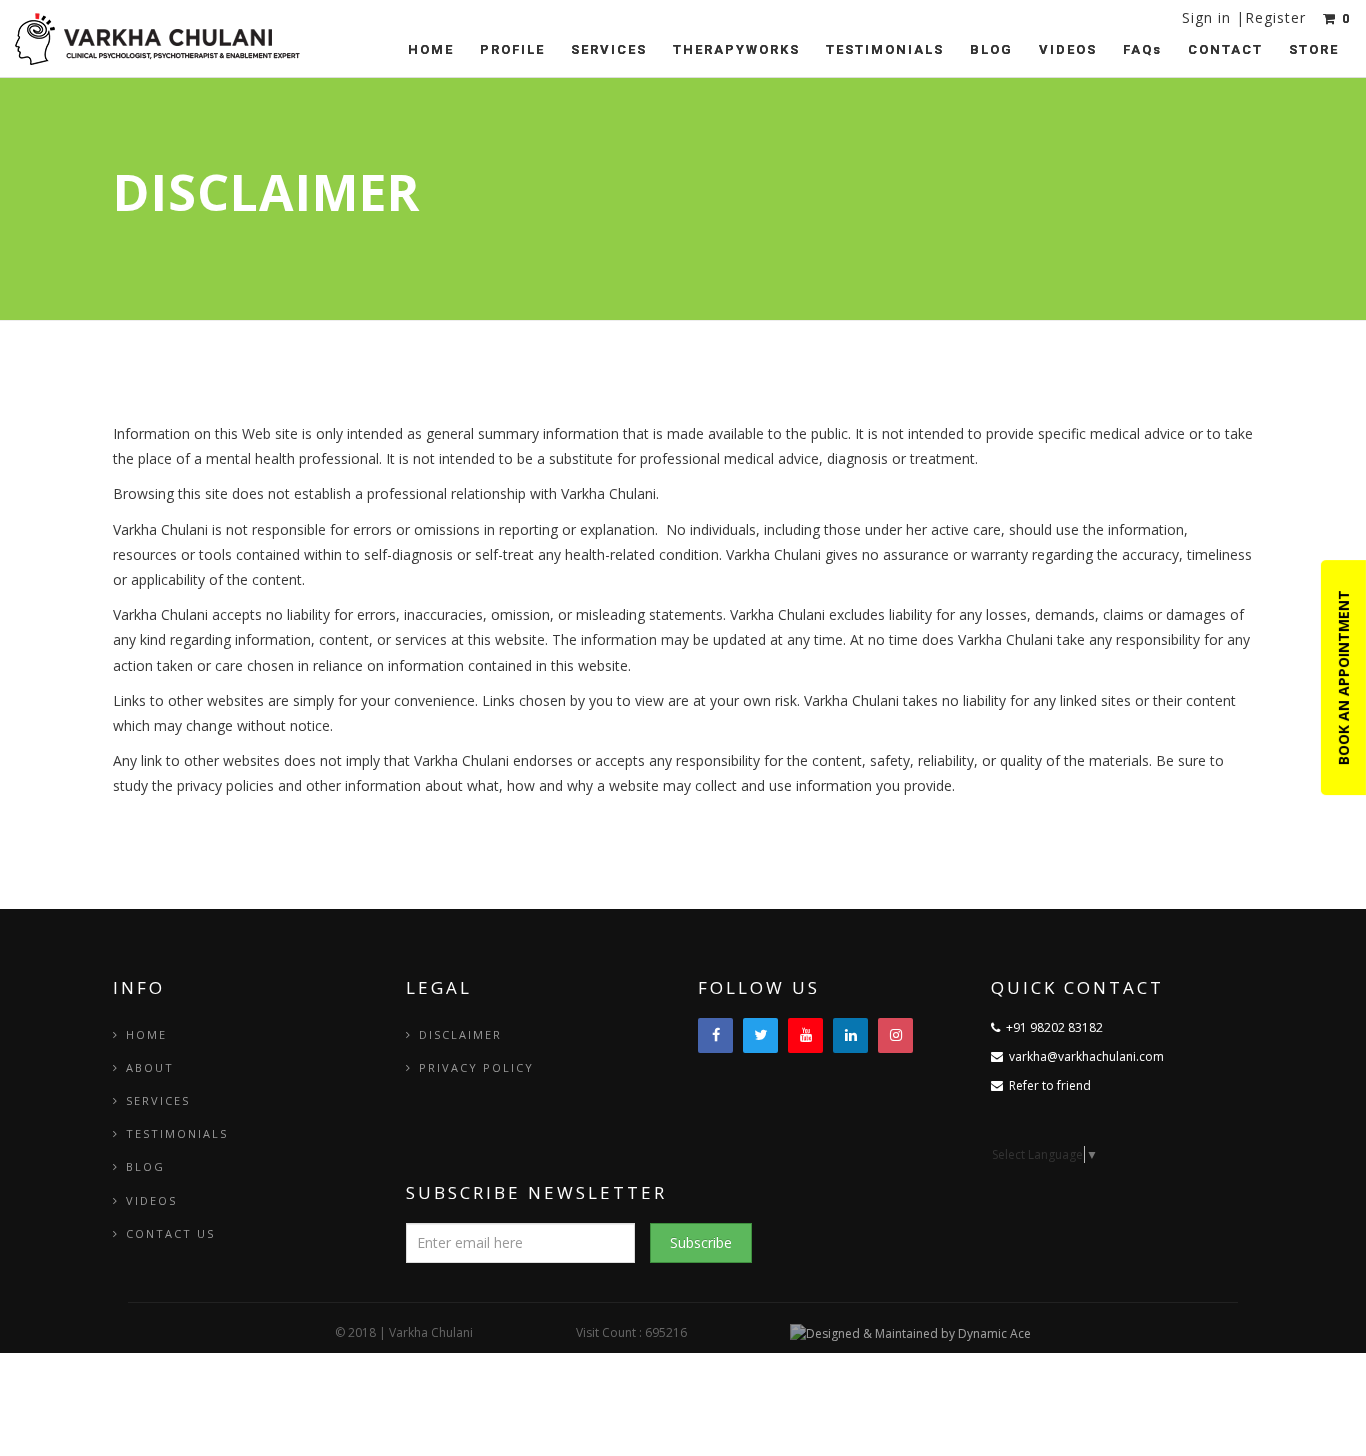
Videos (1068, 49)
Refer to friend (1047, 1085)
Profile (512, 49)
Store (1314, 49)
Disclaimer (460, 1034)
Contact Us (170, 1233)
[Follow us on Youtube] (805, 1035)
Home (431, 49)
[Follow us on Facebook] (715, 1035)
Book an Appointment (1343, 677)
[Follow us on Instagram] (895, 1035)
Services (609, 49)
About (150, 1067)
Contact (1225, 49)
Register (1275, 17)
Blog (991, 49)
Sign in (1209, 17)
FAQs (1142, 49)
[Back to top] (1306, 1396)
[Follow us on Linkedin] (850, 1035)
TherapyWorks (736, 49)
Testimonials (885, 49)
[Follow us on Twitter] (760, 1035)
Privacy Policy (476, 1067)
